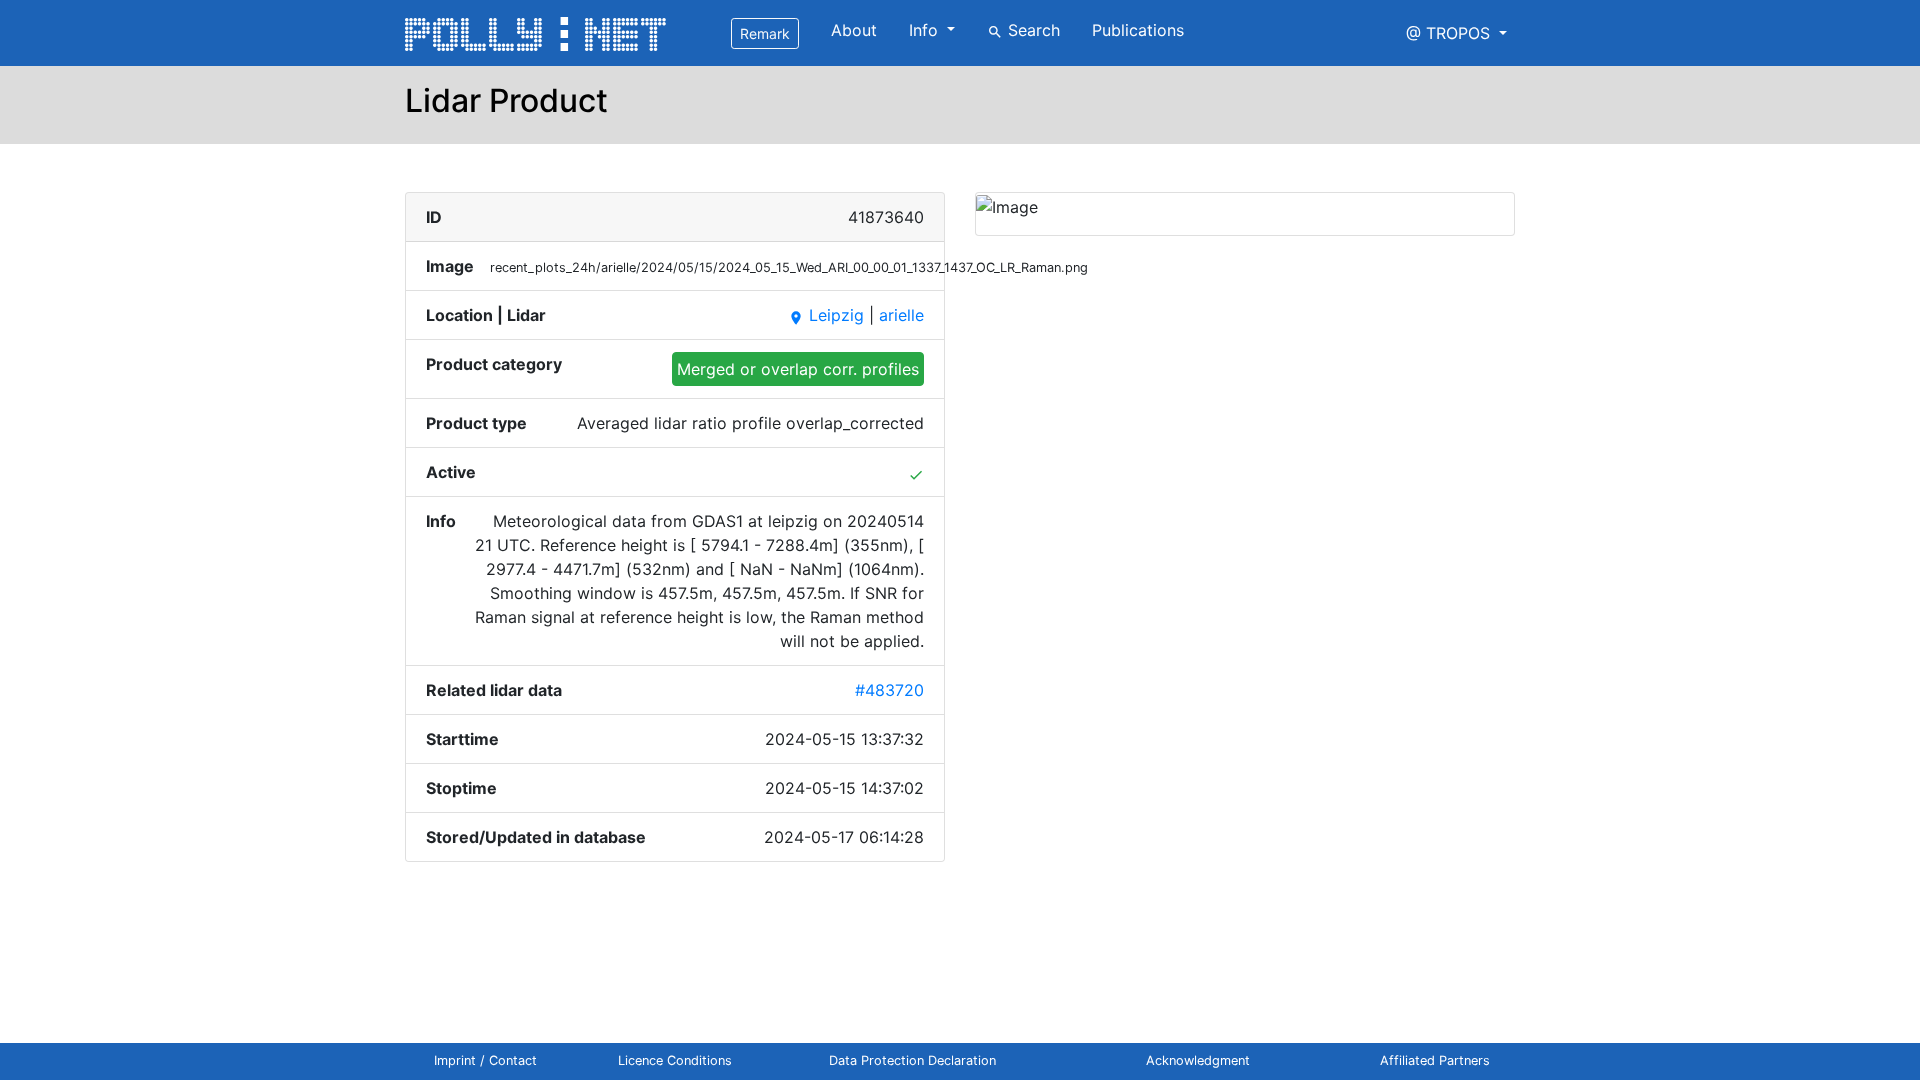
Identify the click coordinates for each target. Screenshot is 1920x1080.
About (854, 30)
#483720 (889, 690)
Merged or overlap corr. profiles (798, 369)
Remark (765, 33)
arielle (901, 315)
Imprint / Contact (485, 1060)
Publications (1138, 30)
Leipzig (826, 315)
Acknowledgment (1198, 1060)
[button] (1456, 33)
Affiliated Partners (1435, 1060)
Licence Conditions (675, 1060)
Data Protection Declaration (912, 1060)
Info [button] (926, 30)
